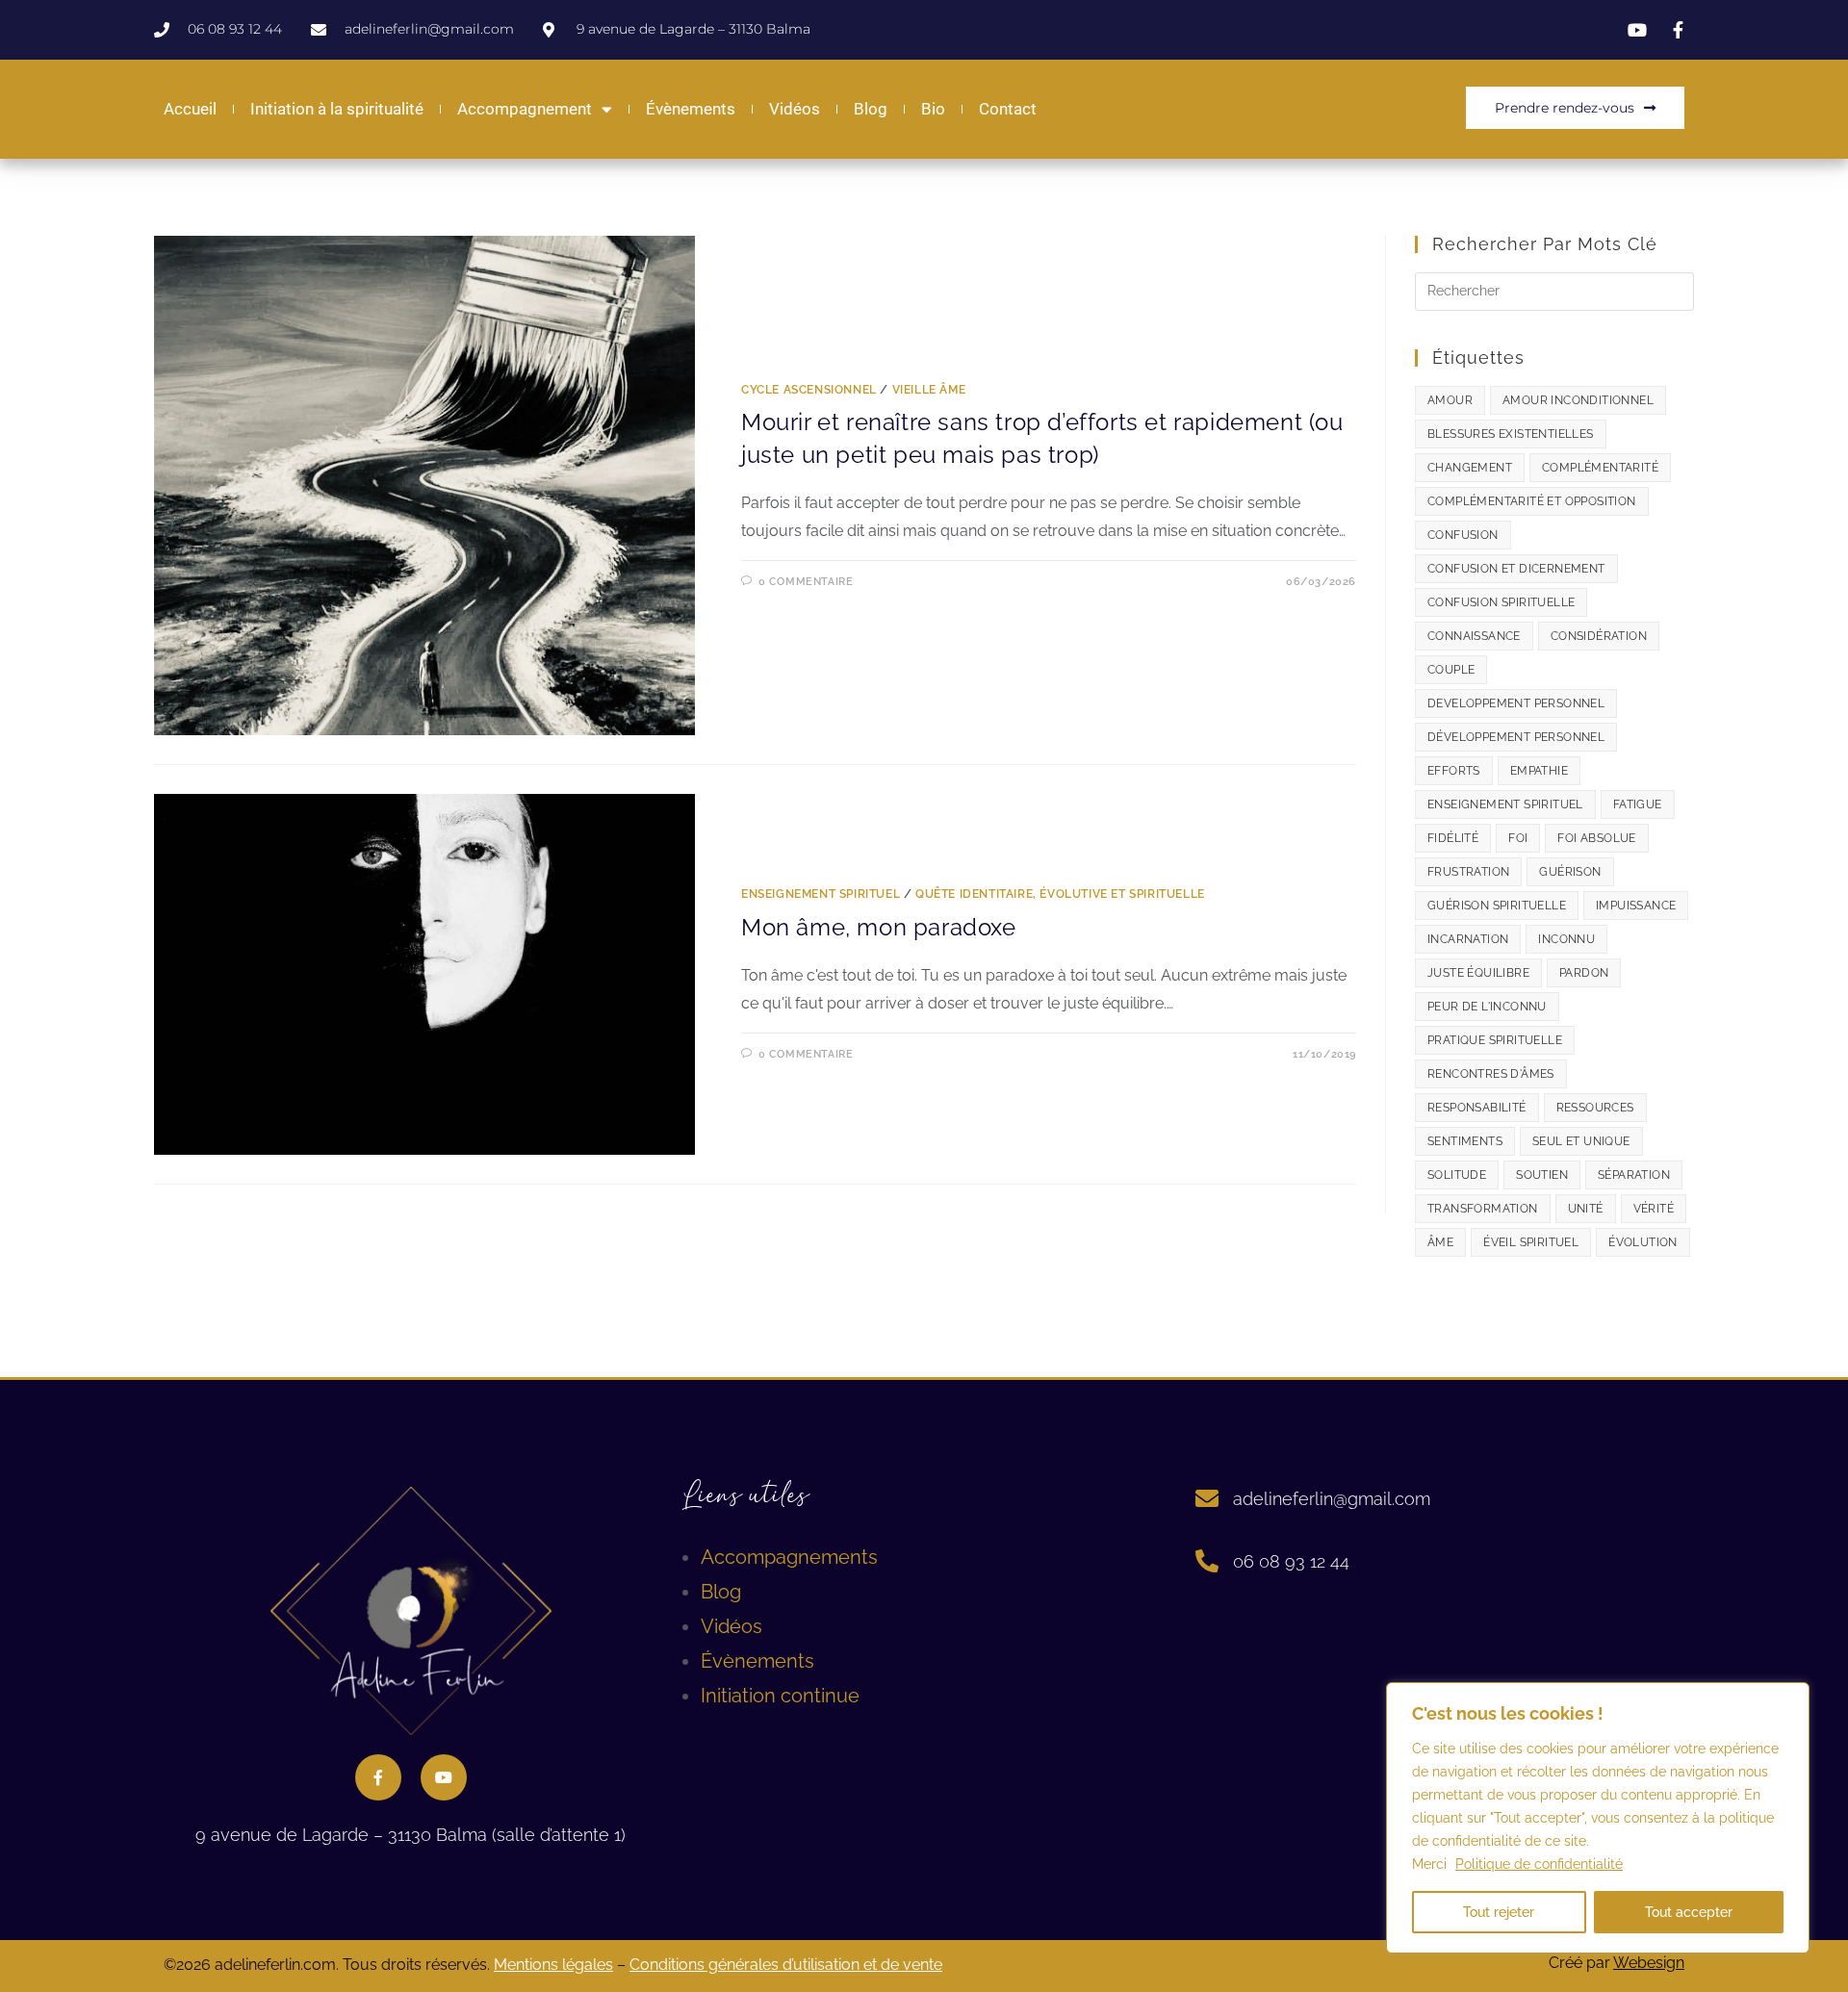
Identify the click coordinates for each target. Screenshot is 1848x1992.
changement (1470, 468)
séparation (1634, 1175)
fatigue (1638, 804)
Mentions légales (553, 1965)
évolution (1643, 1242)
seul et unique (1581, 1141)
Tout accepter (1689, 1912)
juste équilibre (1478, 973)
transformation (1483, 1209)
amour (1450, 400)
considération (1599, 636)
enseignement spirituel (1505, 804)
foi (1518, 838)
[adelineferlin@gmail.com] (1207, 1498)
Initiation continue (780, 1696)
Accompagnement (525, 109)
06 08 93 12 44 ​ (1294, 1561)
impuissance (1636, 906)
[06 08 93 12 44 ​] (1207, 1561)
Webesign (1649, 1963)
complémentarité (1600, 468)
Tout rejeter (1499, 1912)
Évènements (691, 109)
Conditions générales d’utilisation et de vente (786, 1965)
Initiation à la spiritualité (337, 109)
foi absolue (1596, 838)
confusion (1463, 535)
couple (1451, 670)
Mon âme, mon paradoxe (879, 927)
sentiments (1465, 1141)
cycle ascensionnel (809, 390)
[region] (1598, 1818)
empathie (1539, 771)
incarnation (1468, 939)
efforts (1454, 771)
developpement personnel (1516, 703)
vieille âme (929, 390)
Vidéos (795, 109)
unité (1586, 1209)
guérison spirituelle (1497, 906)
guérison (1570, 872)
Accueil (190, 109)
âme (1440, 1242)
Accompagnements (789, 1557)
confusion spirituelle (1501, 602)
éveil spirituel (1531, 1242)
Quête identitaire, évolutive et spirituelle (1060, 894)
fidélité (1453, 838)
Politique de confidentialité (1539, 1864)
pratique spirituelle (1495, 1040)
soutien (1542, 1175)
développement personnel (1516, 737)
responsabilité (1477, 1108)
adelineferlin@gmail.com (1332, 1499)
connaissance (1474, 636)
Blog (871, 109)
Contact (1008, 109)
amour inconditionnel (1578, 400)
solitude (1457, 1175)
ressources (1595, 1108)
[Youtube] (444, 1777)
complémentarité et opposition (1532, 501)
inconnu (1566, 939)
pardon (1584, 973)
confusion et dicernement (1516, 569)
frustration (1468, 872)
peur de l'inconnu (1487, 1007)
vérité (1654, 1209)
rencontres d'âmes (1491, 1074)
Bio (933, 109)
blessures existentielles (1511, 434)
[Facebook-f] (378, 1777)
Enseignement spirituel (821, 894)
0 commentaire (806, 582)
